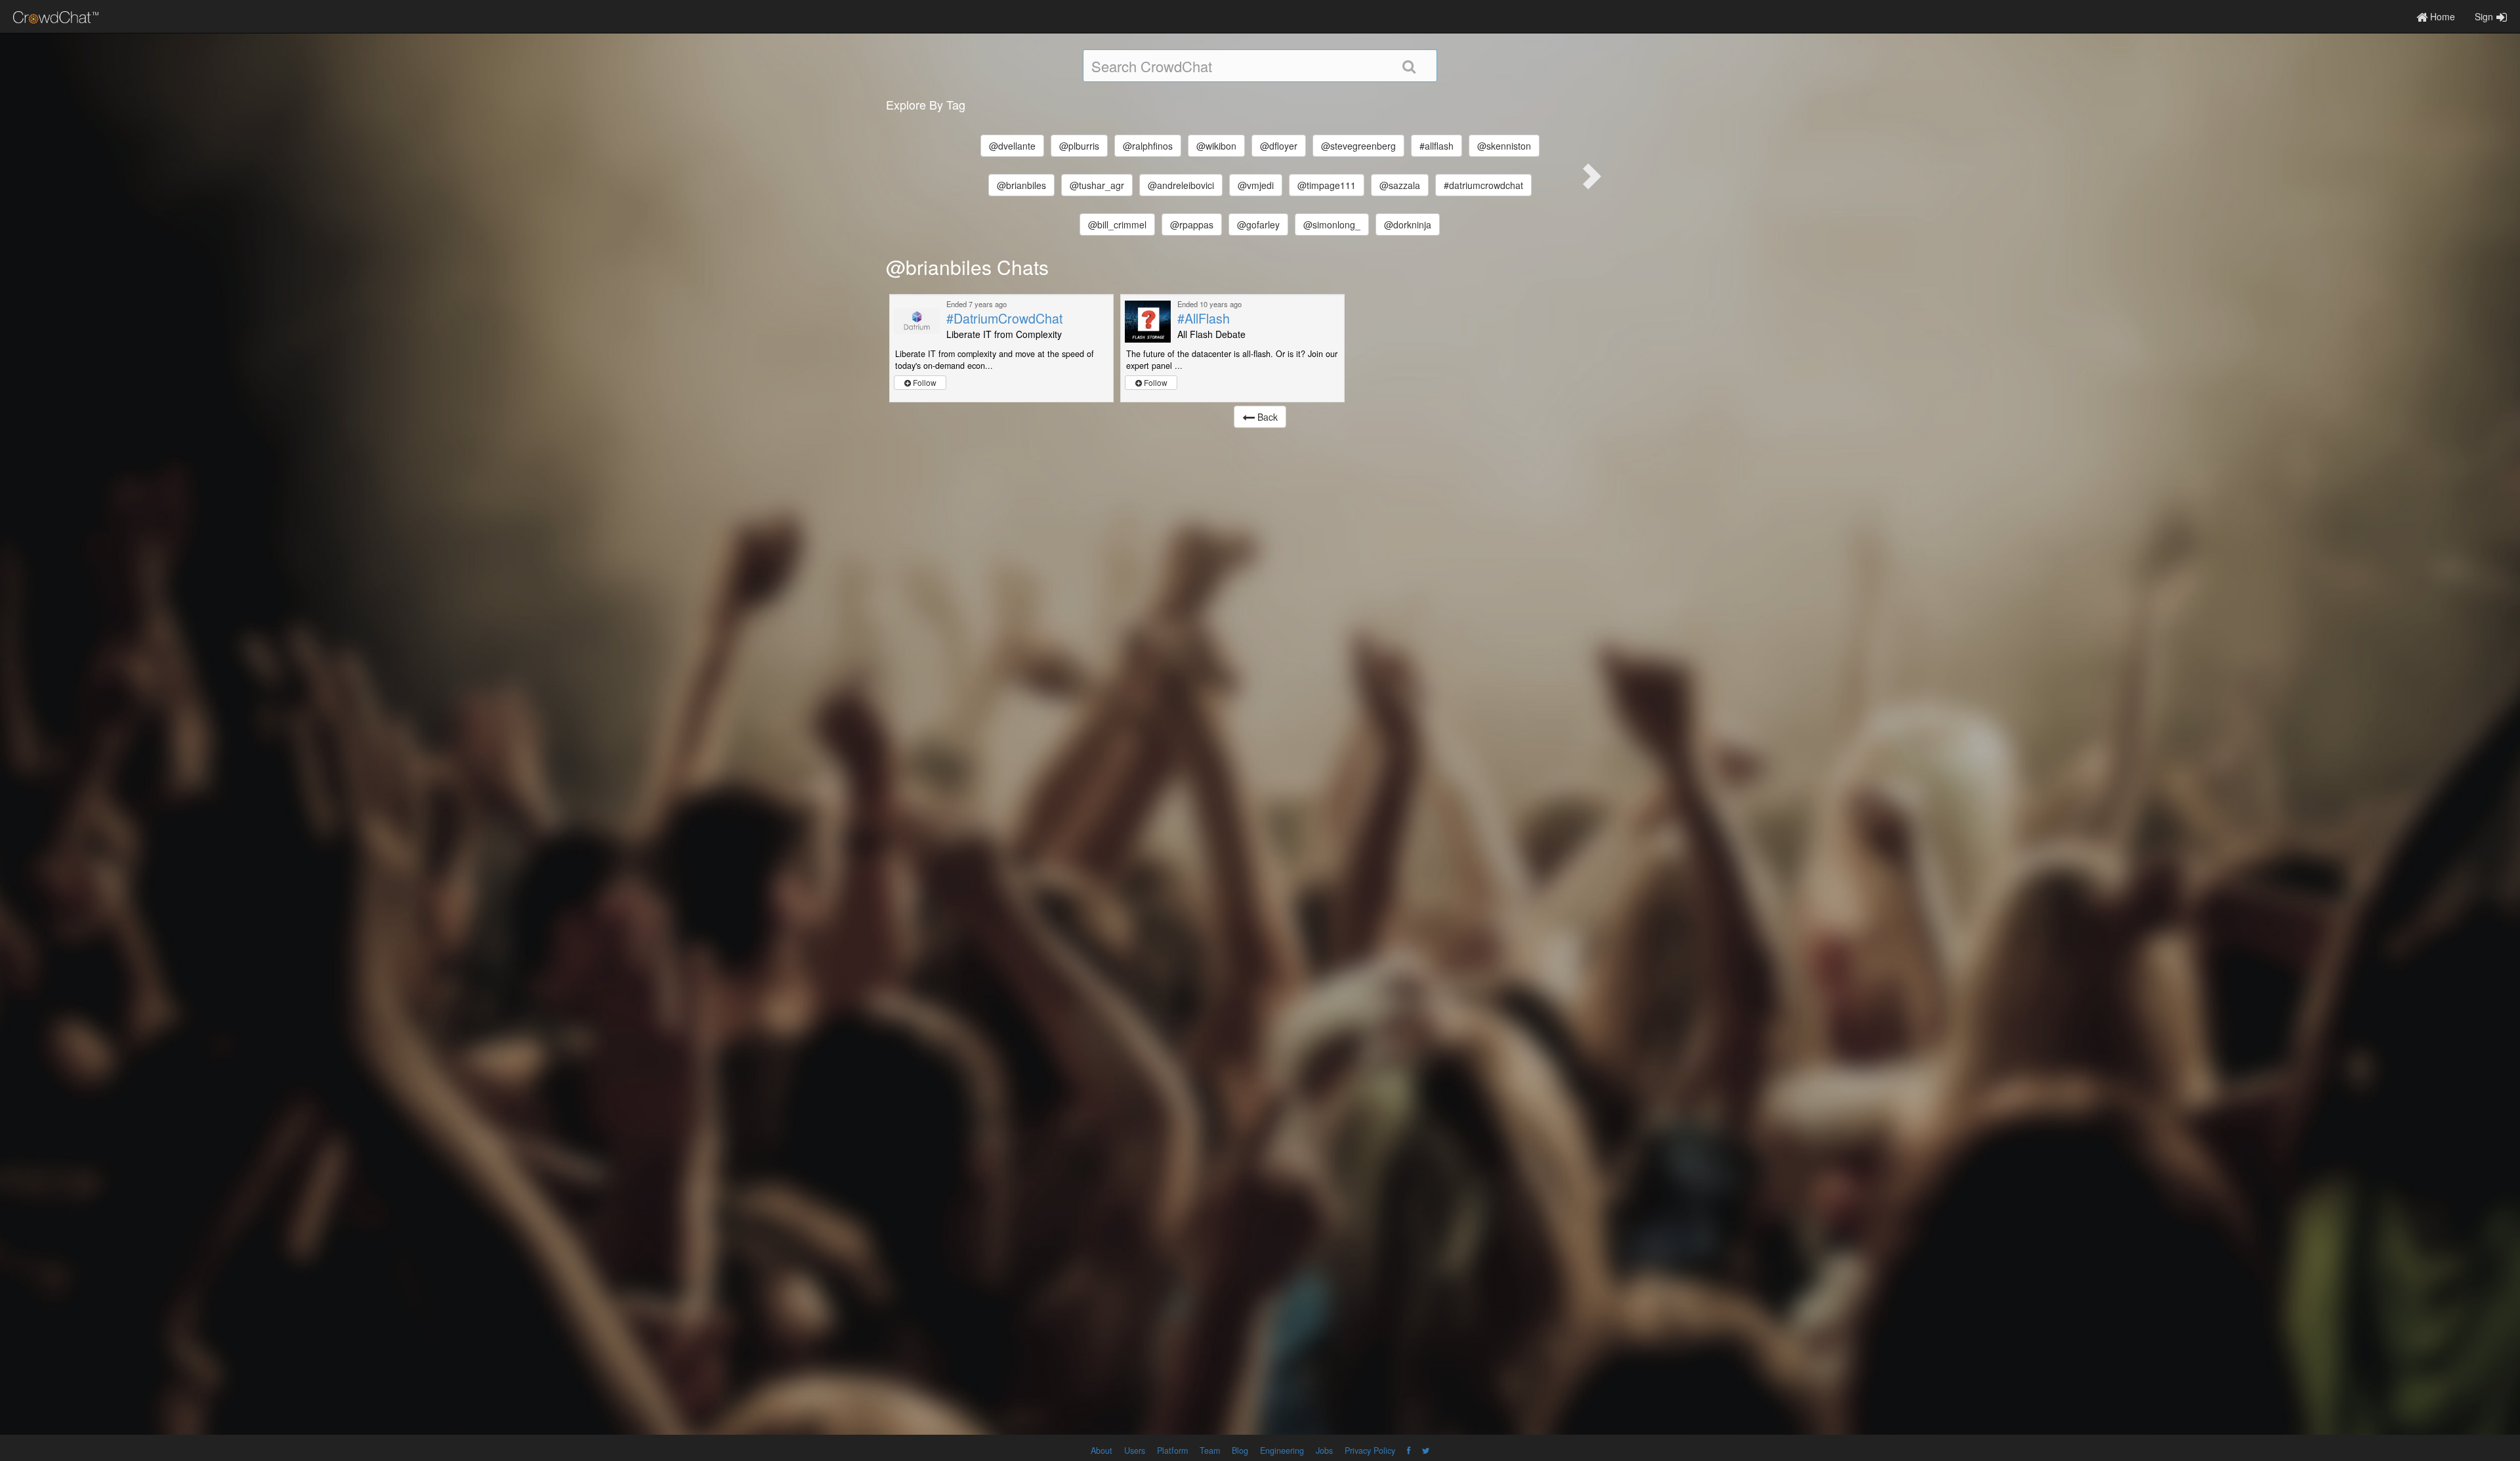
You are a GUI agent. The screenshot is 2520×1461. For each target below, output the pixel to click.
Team (1210, 1450)
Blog (1240, 1450)
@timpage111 (1327, 185)
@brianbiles (1021, 185)
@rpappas (1192, 224)
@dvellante (1012, 146)
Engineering (1282, 1450)
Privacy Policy (1370, 1450)
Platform (1172, 1450)
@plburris (1079, 146)
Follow (924, 382)
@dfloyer (1279, 146)
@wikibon (1216, 146)
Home (2441, 16)
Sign (2484, 16)
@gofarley (1258, 224)
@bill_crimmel (1117, 224)
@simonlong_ (1332, 224)
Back (1266, 417)
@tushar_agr (1097, 185)
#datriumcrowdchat (1483, 185)
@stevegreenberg (1358, 146)
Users (1135, 1450)
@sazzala (1400, 185)
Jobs (1324, 1450)
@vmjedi (1256, 185)
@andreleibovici (1181, 185)
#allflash (1437, 146)
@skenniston (1504, 146)
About (1102, 1450)
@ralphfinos (1148, 146)
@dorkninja (1408, 224)
